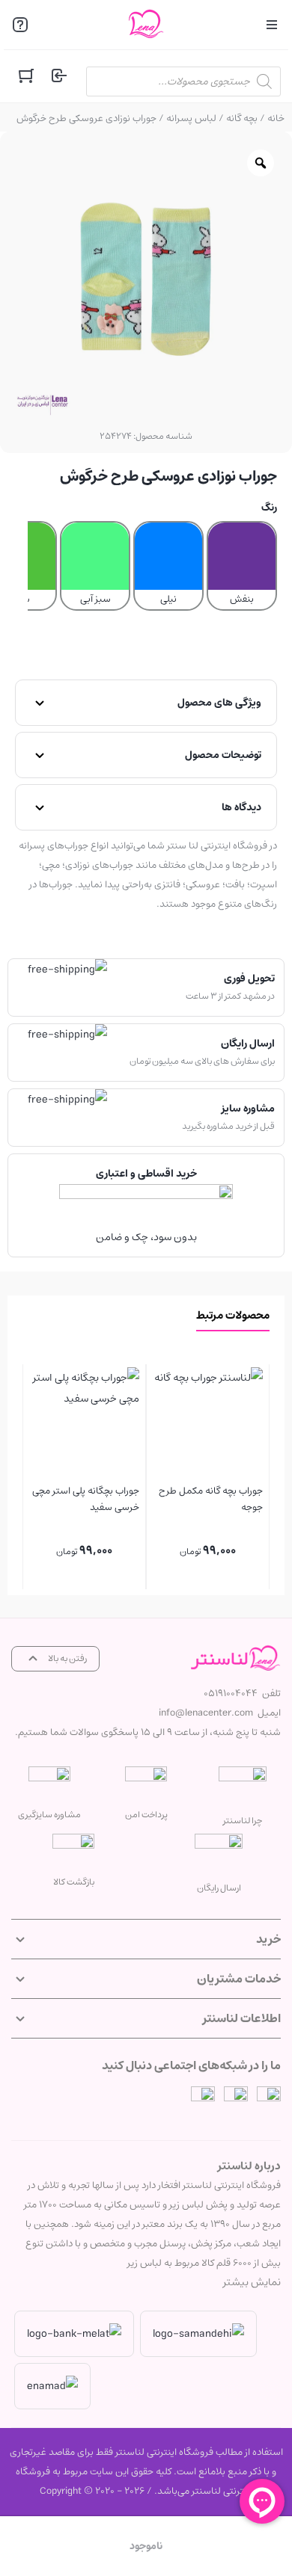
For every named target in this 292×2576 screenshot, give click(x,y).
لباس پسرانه (191, 118)
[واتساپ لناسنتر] (203, 2098)
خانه (276, 118)
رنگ (269, 508)
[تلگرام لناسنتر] (236, 2098)
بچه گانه (242, 118)
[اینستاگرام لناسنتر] (269, 2098)
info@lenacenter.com (206, 1713)
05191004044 (231, 1694)
